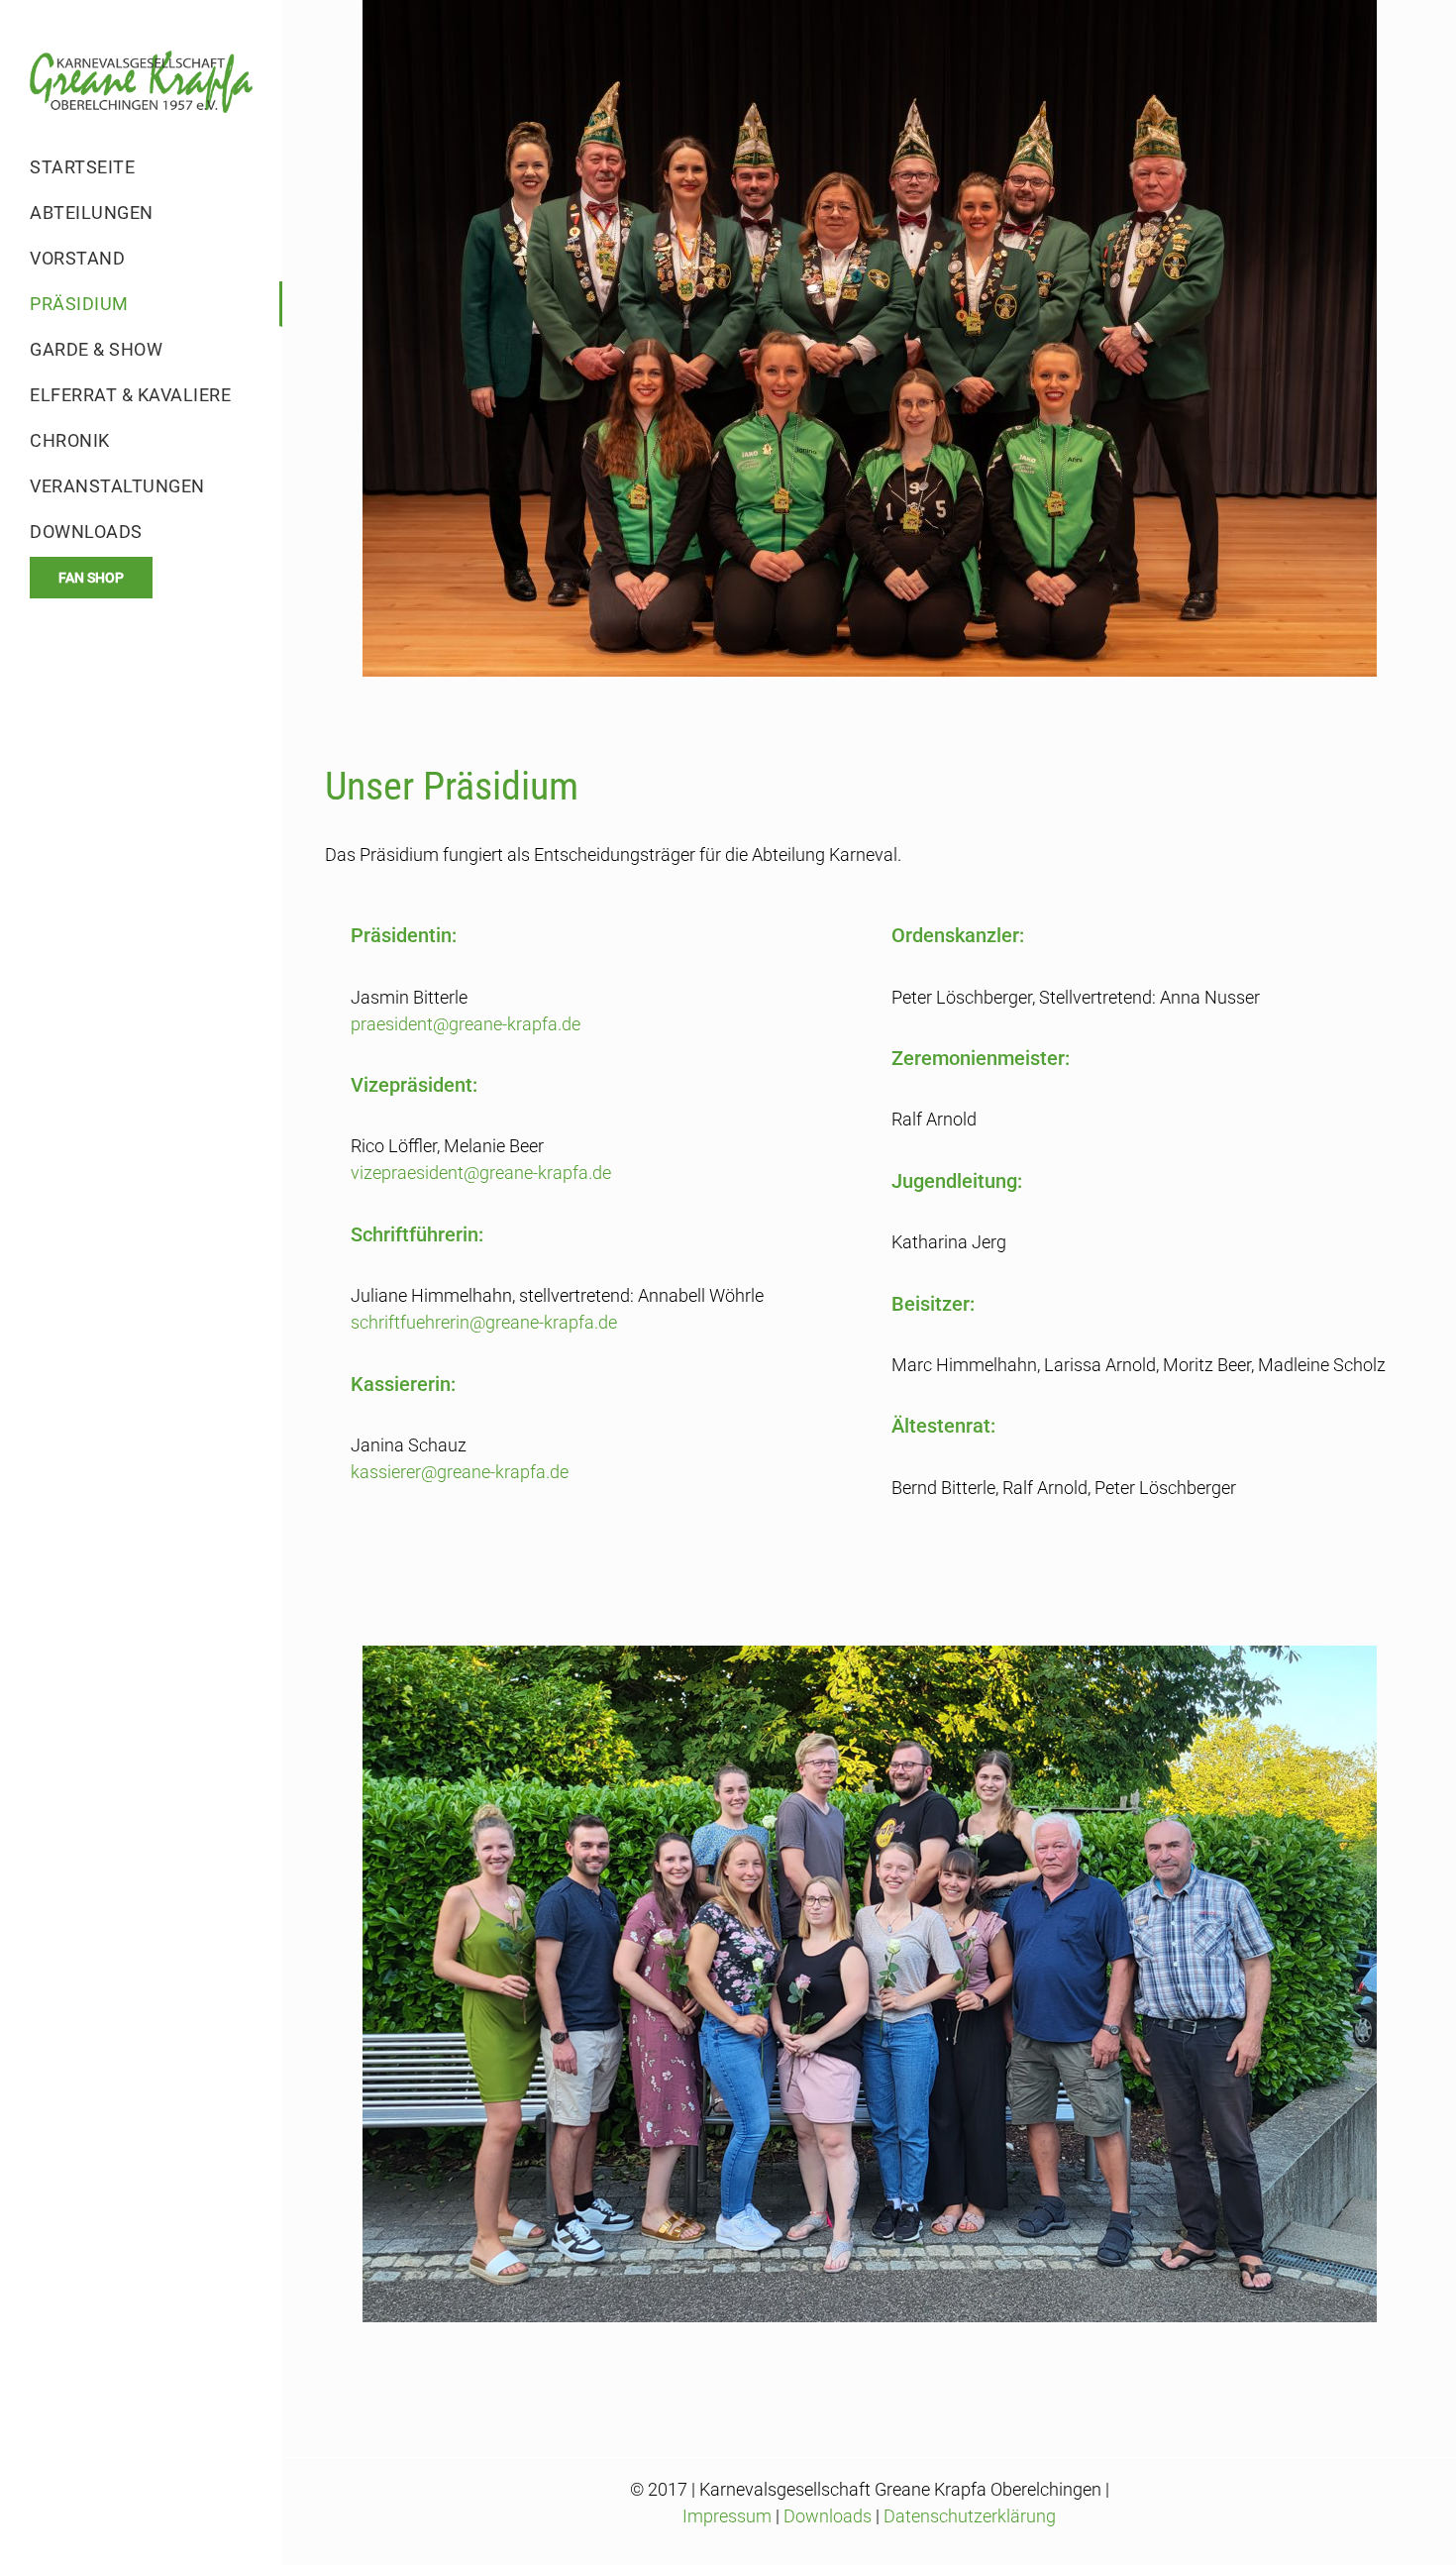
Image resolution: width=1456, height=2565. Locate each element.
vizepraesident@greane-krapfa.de (481, 1173)
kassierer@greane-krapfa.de (460, 1472)
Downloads (828, 2516)
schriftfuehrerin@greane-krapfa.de (484, 1322)
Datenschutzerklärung (970, 2516)
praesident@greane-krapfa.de (466, 1024)
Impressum (727, 2516)
